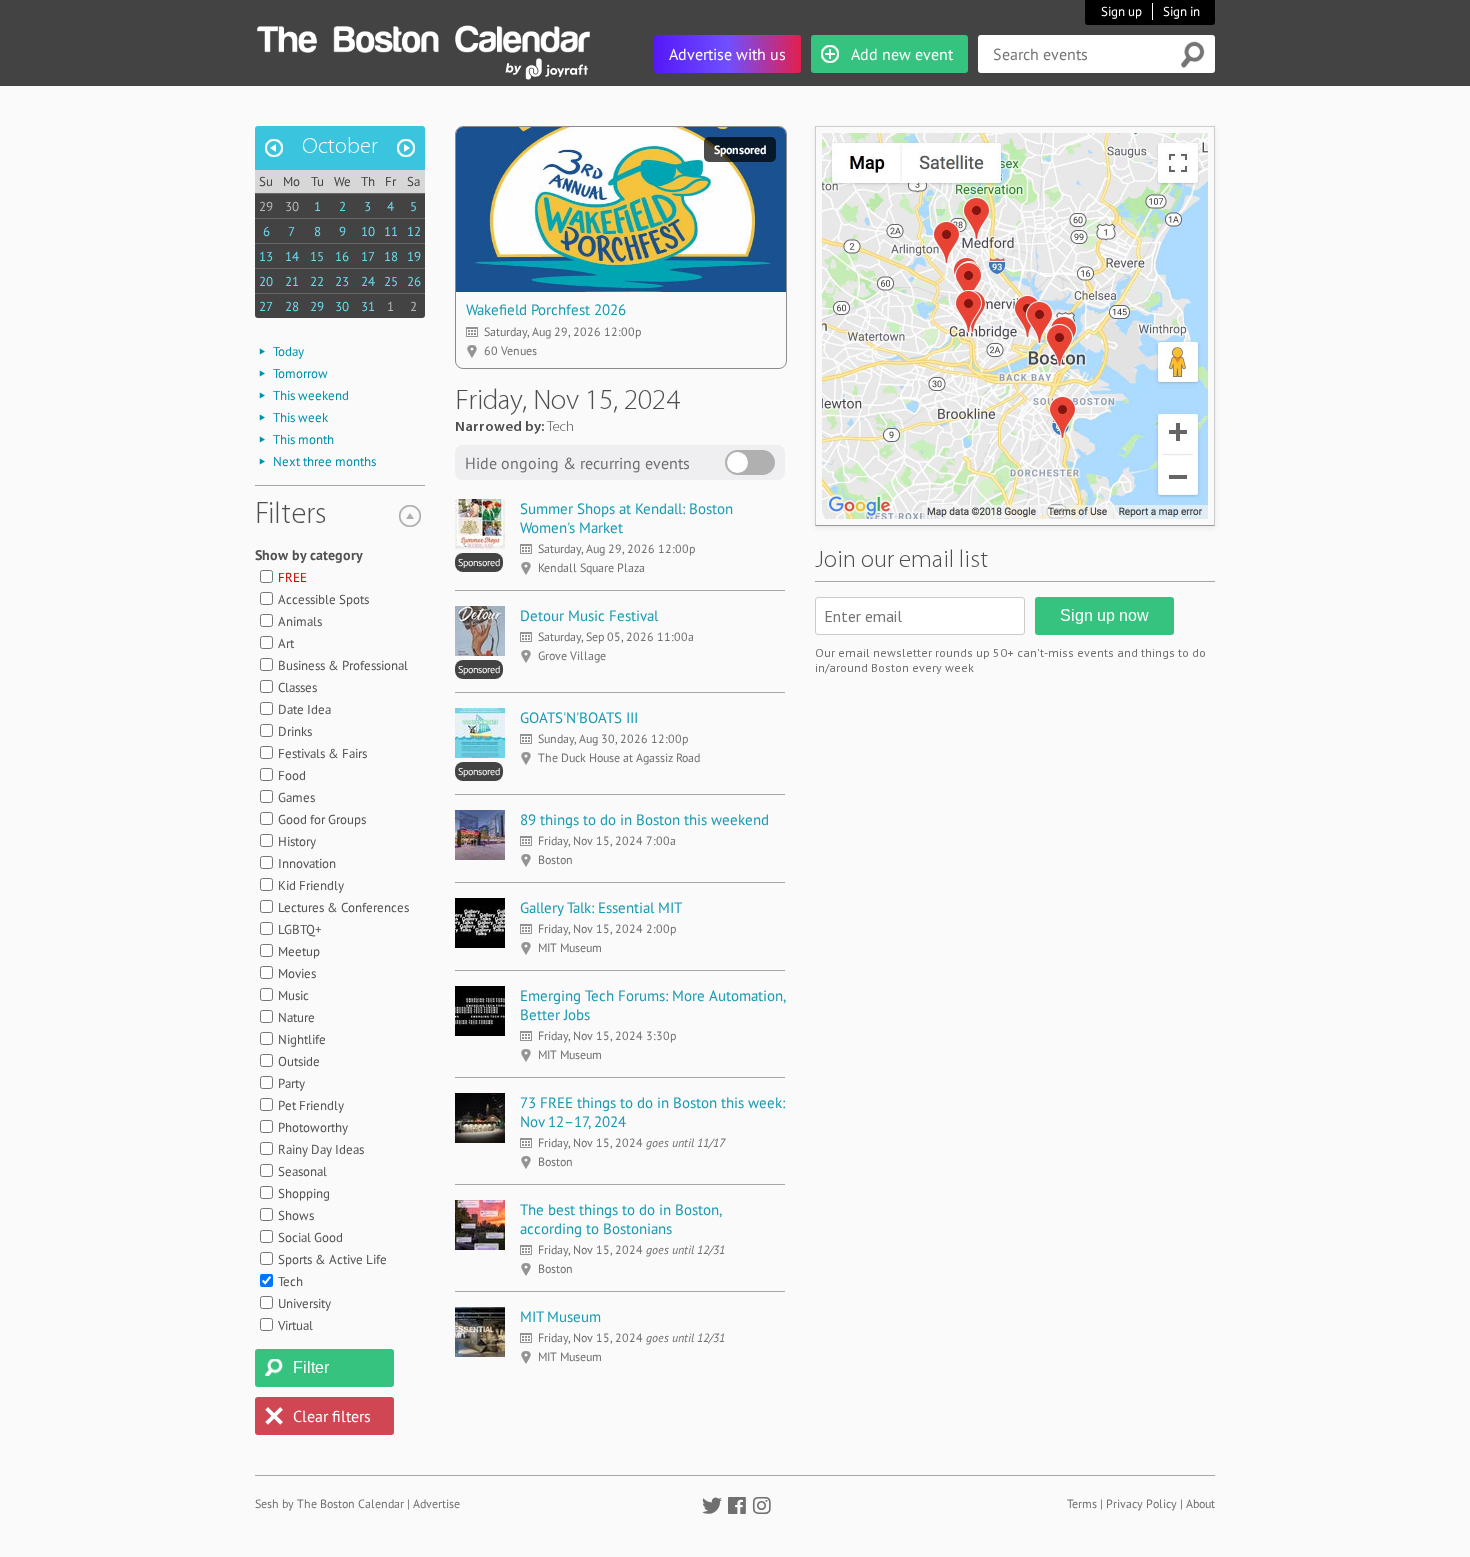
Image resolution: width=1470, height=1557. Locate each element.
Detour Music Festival (589, 615)
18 (391, 256)
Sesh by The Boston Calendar (329, 1503)
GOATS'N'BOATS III (579, 717)
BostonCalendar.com (423, 36)
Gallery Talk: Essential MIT (601, 907)
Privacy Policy (1141, 1503)
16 (342, 256)
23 (342, 281)
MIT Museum (560, 1316)
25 (391, 281)
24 (368, 281)
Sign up (1121, 11)
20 (266, 281)
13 (266, 256)
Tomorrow (300, 373)
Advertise (436, 1503)
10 (368, 231)
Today (288, 351)
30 (292, 206)
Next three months (324, 461)
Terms (1082, 1503)
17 (368, 256)
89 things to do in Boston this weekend (644, 819)
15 (317, 256)
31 (368, 306)
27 (266, 306)
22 (317, 281)
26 (414, 281)
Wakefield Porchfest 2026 (546, 309)
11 (391, 231)
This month (303, 439)
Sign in (1181, 11)
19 (414, 256)
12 (414, 231)
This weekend (311, 395)
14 (292, 256)
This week (300, 417)
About (1200, 1503)
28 (292, 306)
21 (292, 281)
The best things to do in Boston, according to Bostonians (620, 1219)
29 (266, 206)
